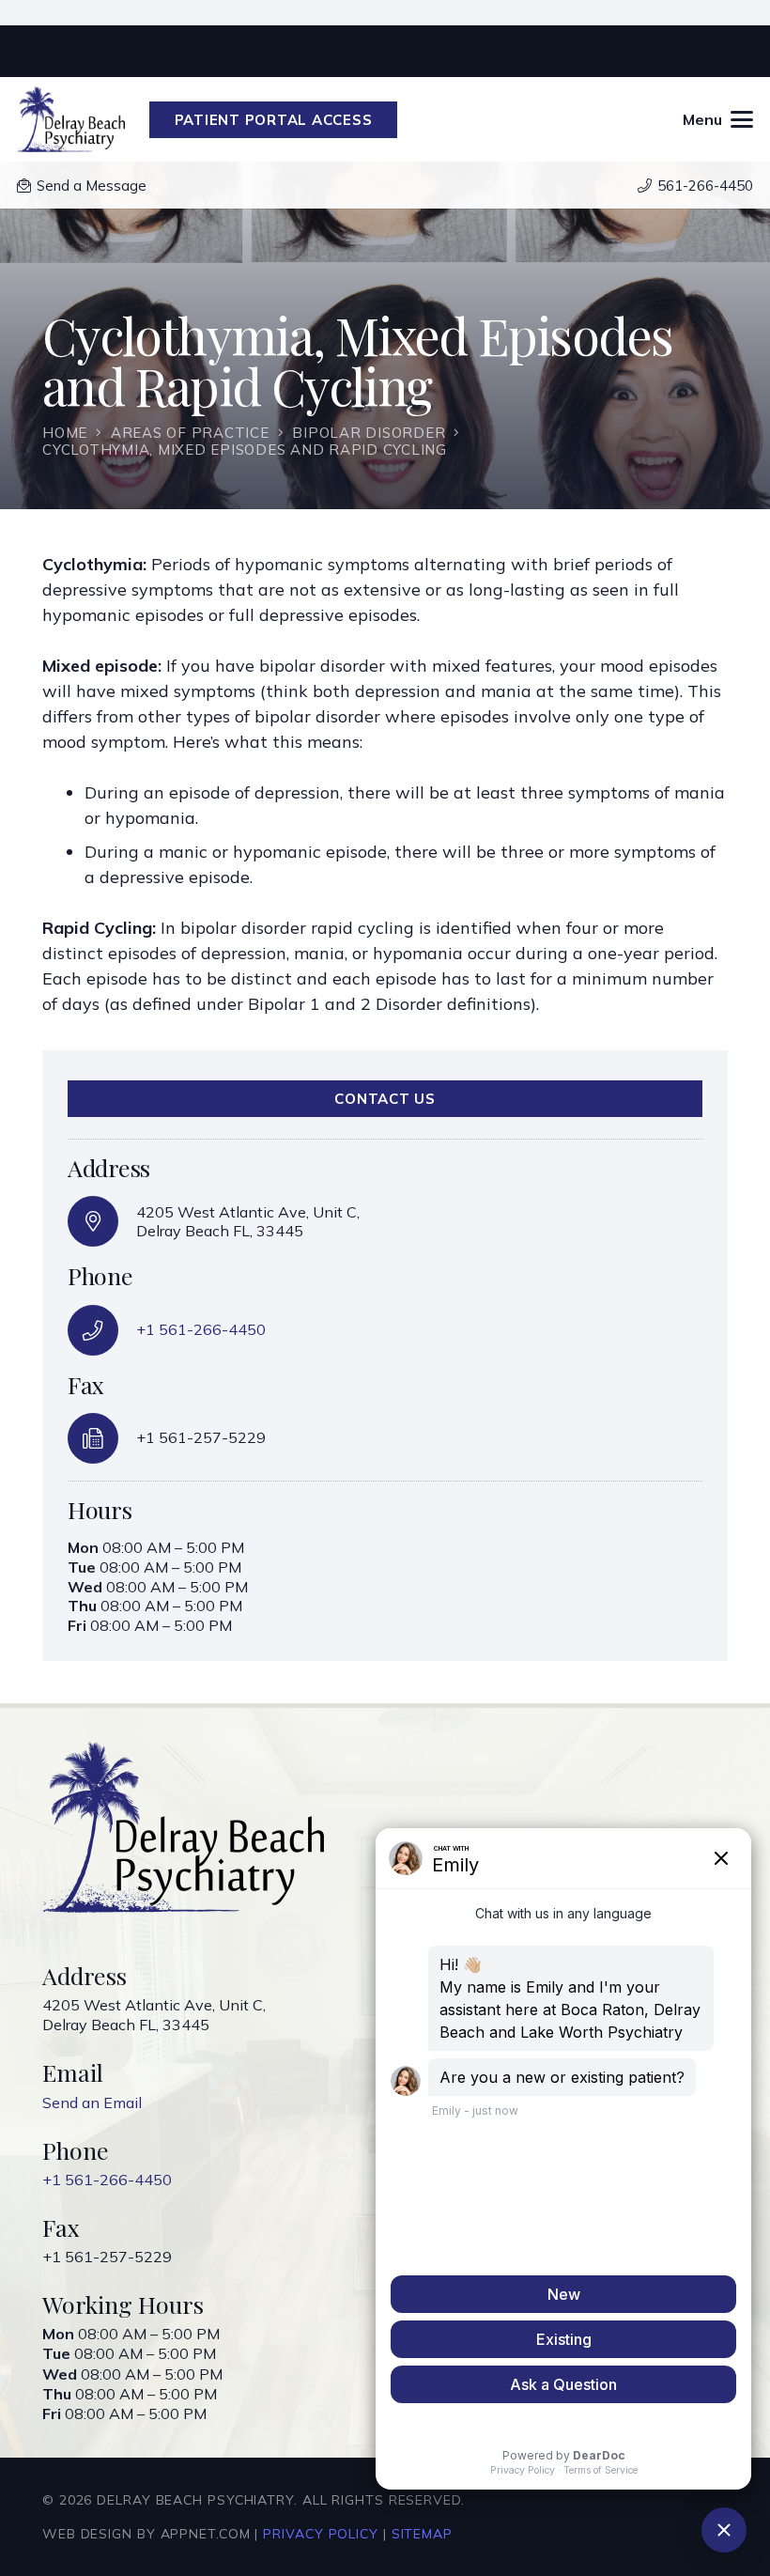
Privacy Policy (321, 2534)
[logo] (71, 119)
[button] (718, 119)
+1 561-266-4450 (201, 1329)
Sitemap (422, 2534)
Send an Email (92, 2103)
